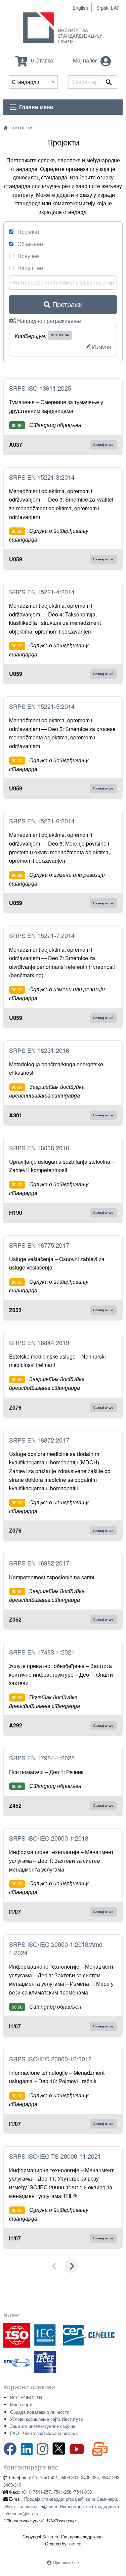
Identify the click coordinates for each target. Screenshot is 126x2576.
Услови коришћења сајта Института (46, 2419)
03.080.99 (61, 335)
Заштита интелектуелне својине (43, 2426)
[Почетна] (5, 128)
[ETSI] (17, 2362)
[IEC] (45, 2335)
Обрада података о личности (40, 2412)
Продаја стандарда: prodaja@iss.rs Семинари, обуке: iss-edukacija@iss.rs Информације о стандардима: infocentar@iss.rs (62, 2506)
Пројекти (23, 128)
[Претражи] (109, 82)
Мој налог (86, 60)
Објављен (30, 244)
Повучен (28, 256)
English (80, 8)
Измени (101, 347)
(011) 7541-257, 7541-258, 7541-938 (57, 2492)
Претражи (67, 304)
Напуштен (30, 268)
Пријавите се (66, 2562)
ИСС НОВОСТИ (26, 2397)
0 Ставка (41, 60)
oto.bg (75, 2544)
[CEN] (73, 2335)
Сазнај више (103, 444)
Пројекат (28, 232)
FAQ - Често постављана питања (44, 2433)
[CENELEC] (101, 2335)
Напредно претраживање (48, 321)
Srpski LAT (108, 8)
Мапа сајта (21, 2405)
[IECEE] (45, 2362)
